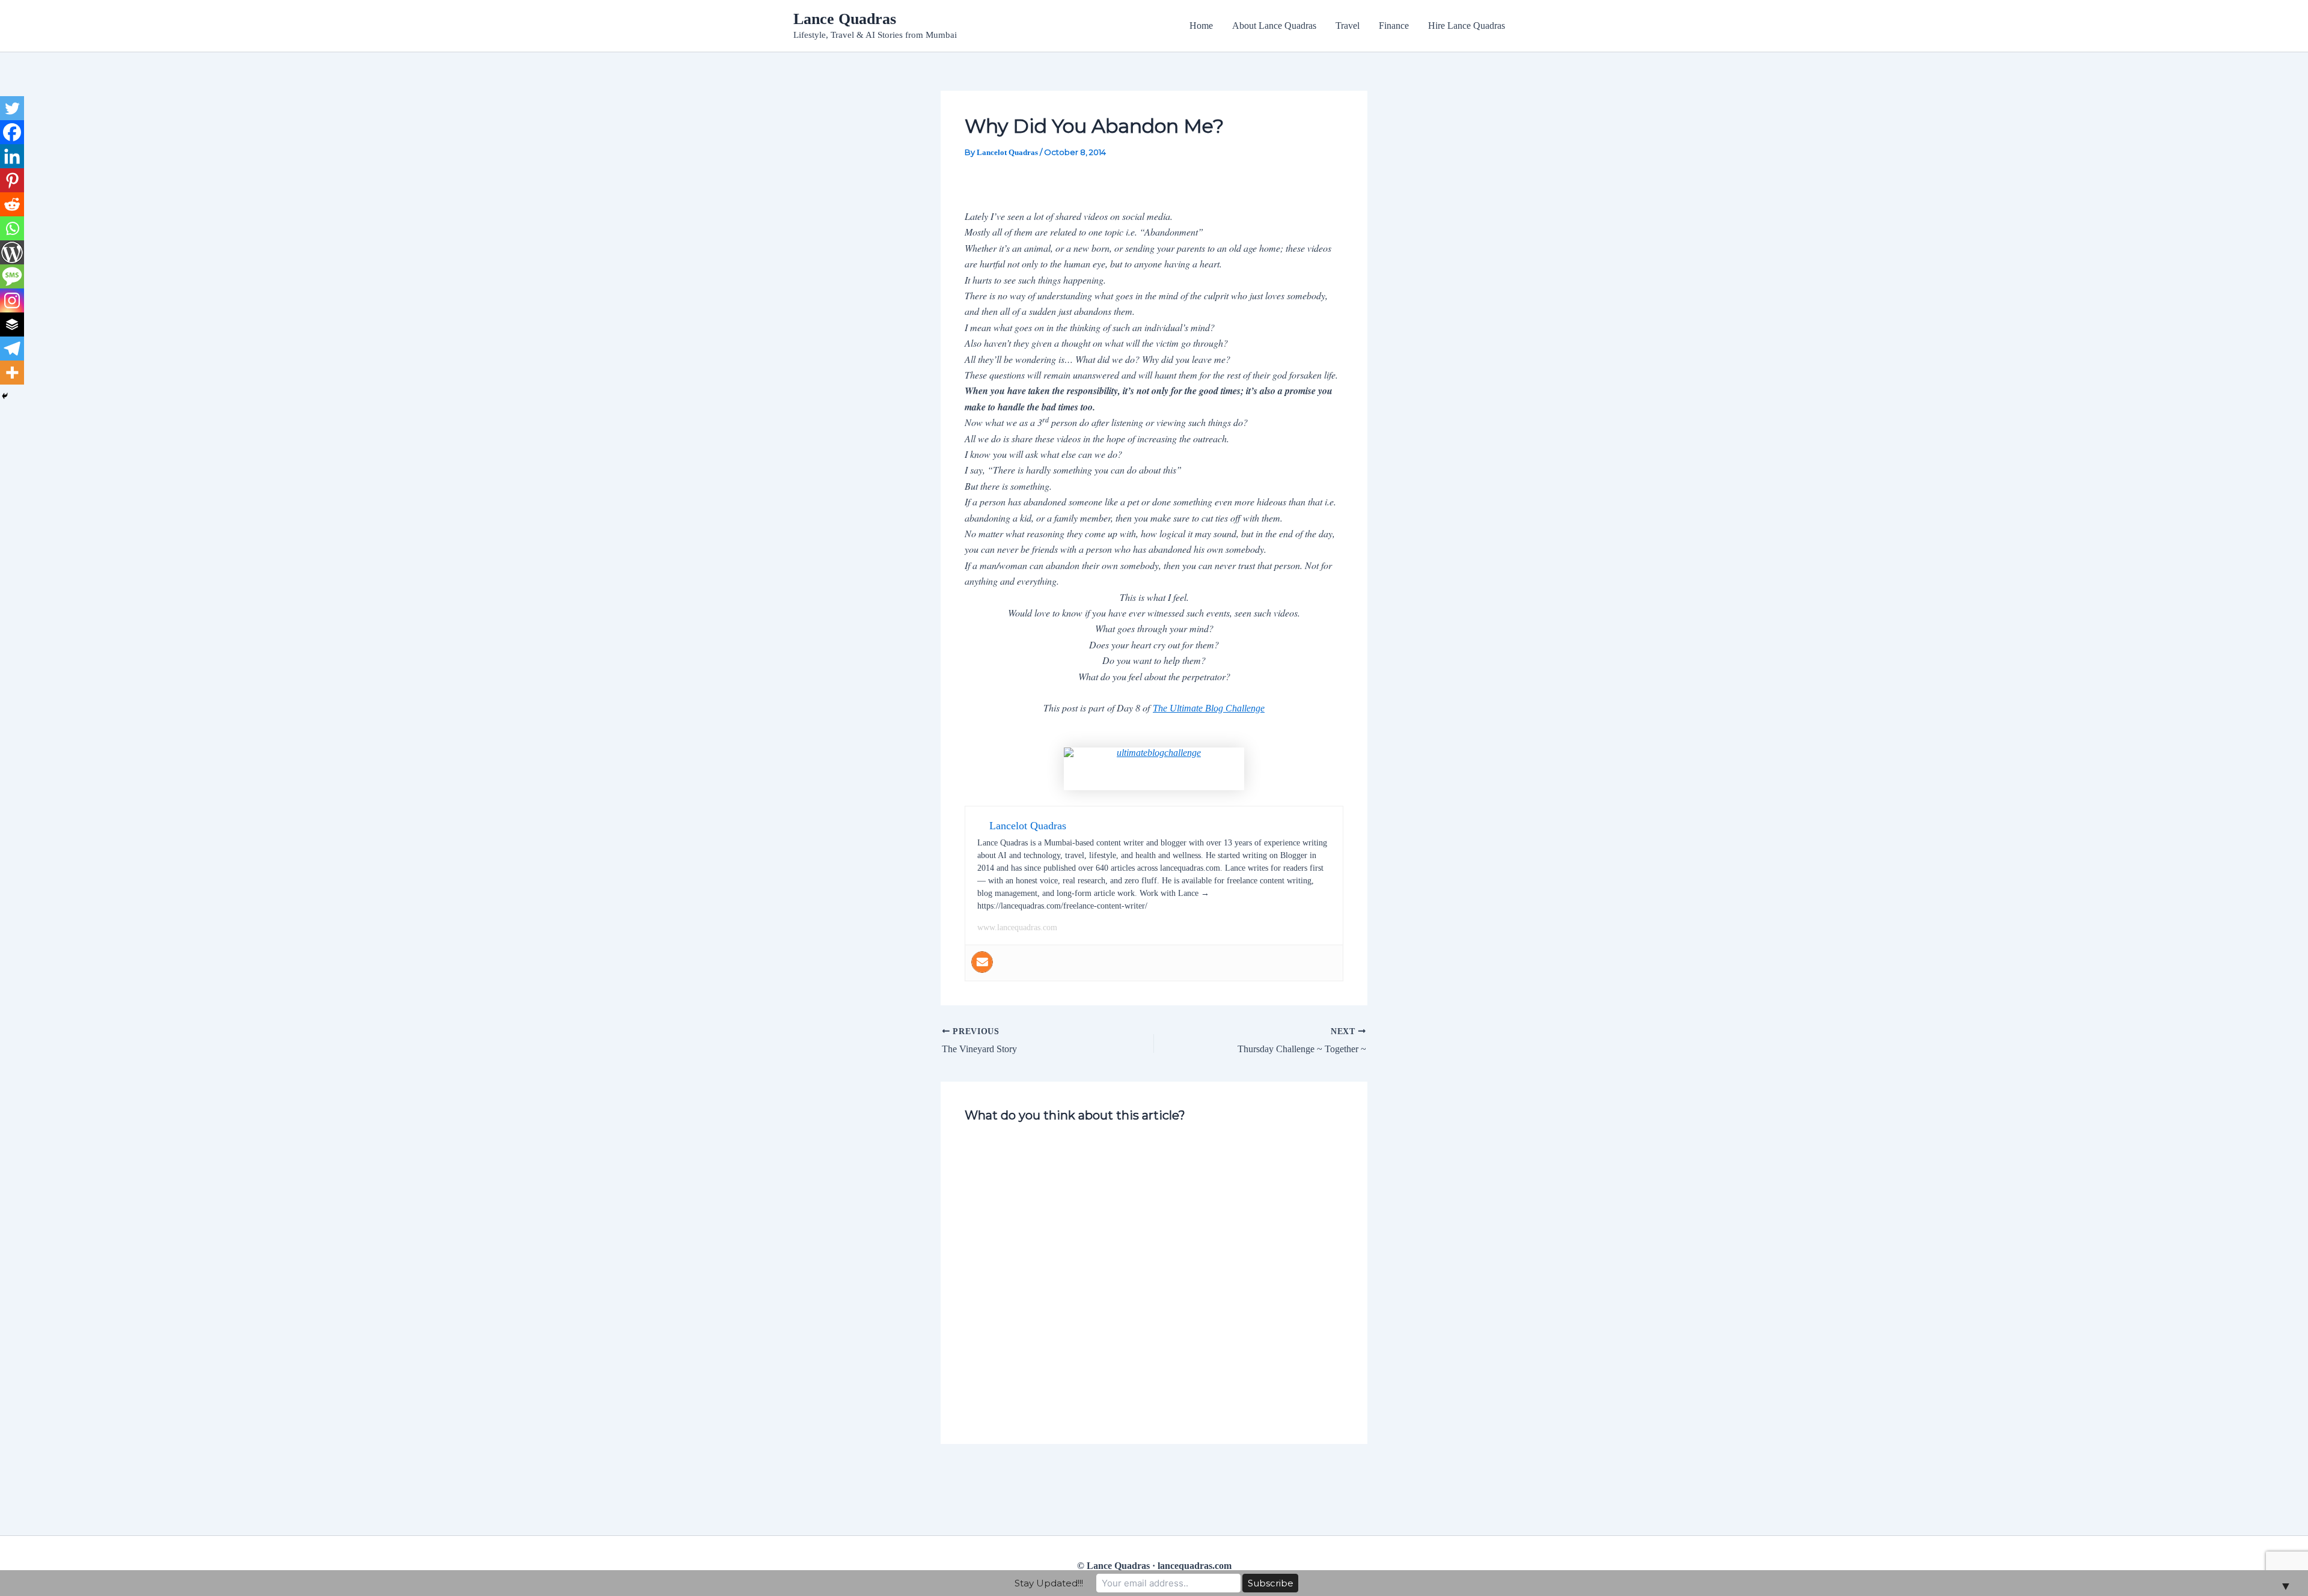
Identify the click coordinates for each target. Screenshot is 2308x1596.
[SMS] (12, 276)
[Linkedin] (12, 156)
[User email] (982, 962)
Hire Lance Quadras (1467, 26)
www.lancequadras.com (1017, 927)
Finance (1394, 26)
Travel (1348, 26)
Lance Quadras (845, 19)
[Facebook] (12, 132)
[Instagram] (12, 300)
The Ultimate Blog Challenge (1209, 708)
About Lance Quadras (1274, 26)
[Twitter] (12, 108)
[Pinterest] (12, 180)
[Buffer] (12, 324)
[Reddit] (12, 204)
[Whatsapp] (12, 228)
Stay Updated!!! (1049, 1583)
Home (1201, 26)
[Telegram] (12, 349)
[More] (12, 373)
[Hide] (5, 396)
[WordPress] (12, 252)
